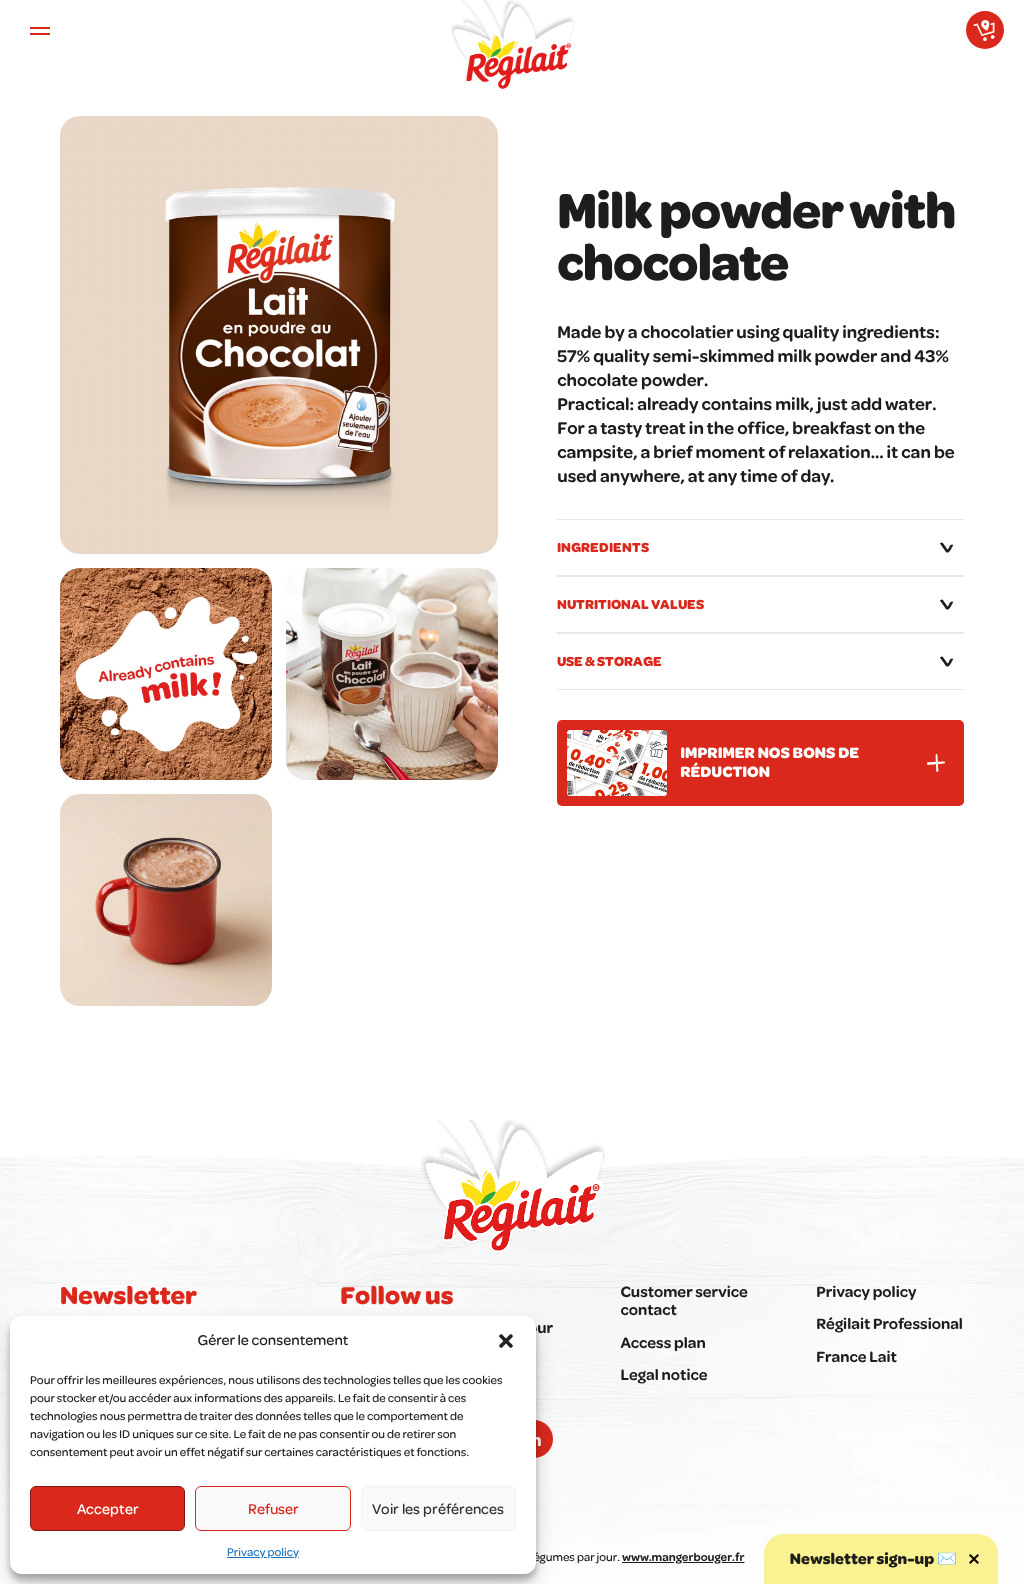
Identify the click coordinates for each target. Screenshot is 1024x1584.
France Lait (856, 1356)
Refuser (273, 1508)
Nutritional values (630, 603)
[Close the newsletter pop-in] (974, 1559)
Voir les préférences (438, 1508)
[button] (506, 1341)
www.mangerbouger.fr (683, 1556)
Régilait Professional (889, 1323)
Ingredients (603, 546)
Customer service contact (683, 1300)
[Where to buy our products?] (985, 30)
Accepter (108, 1508)
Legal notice (663, 1374)
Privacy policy (263, 1551)
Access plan (662, 1342)
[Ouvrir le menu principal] (40, 30)
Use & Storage (609, 660)
